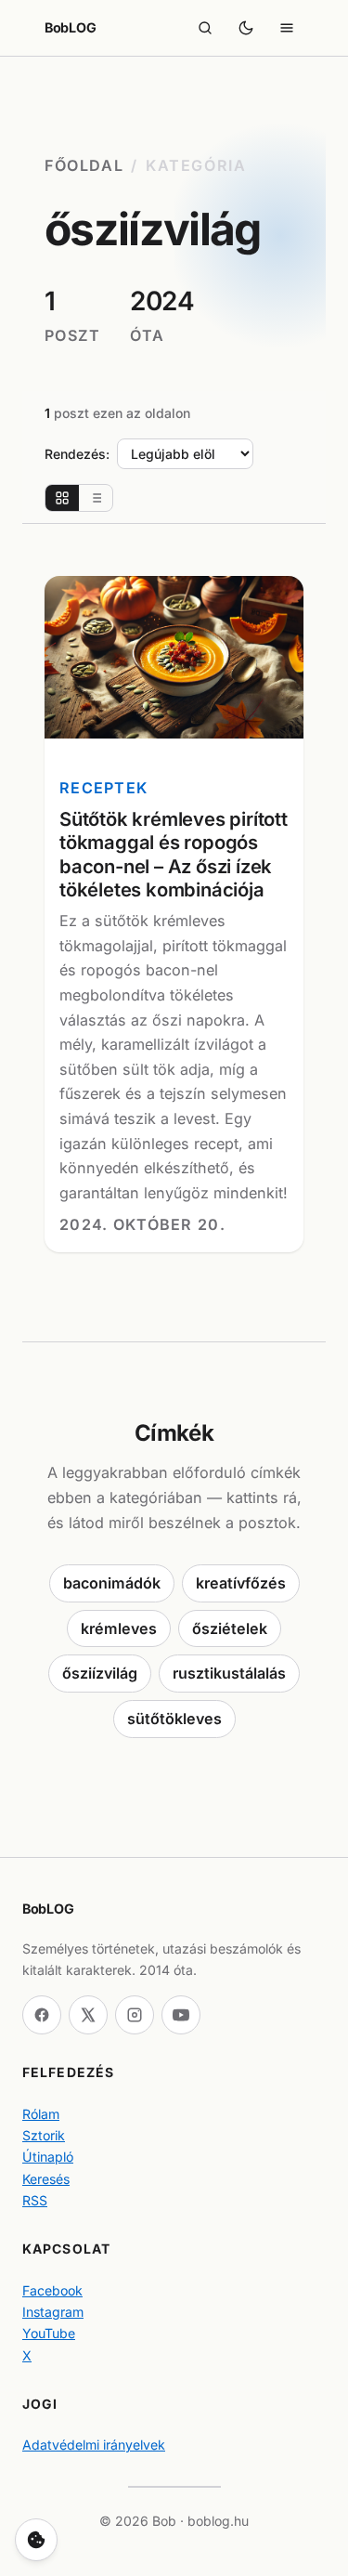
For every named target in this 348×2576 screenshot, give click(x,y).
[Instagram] (135, 2015)
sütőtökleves (174, 1719)
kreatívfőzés (241, 1583)
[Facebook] (42, 2015)
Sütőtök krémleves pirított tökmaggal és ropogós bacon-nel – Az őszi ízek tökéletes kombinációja (174, 854)
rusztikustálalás (229, 1673)
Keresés (46, 2179)
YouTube (49, 2333)
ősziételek (230, 1628)
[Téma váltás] (246, 28)
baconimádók (112, 1583)
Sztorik (44, 2135)
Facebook (52, 2290)
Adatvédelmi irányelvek (94, 2445)
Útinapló (48, 2157)
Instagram (53, 2312)
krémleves (119, 1628)
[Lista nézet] (96, 498)
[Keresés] (205, 28)
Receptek (103, 788)
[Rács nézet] (62, 498)
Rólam (41, 2114)
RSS (35, 2200)
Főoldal (84, 165)
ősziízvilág (100, 1673)
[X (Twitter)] (88, 2015)
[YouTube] (181, 2015)
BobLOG (70, 27)
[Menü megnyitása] (287, 28)
